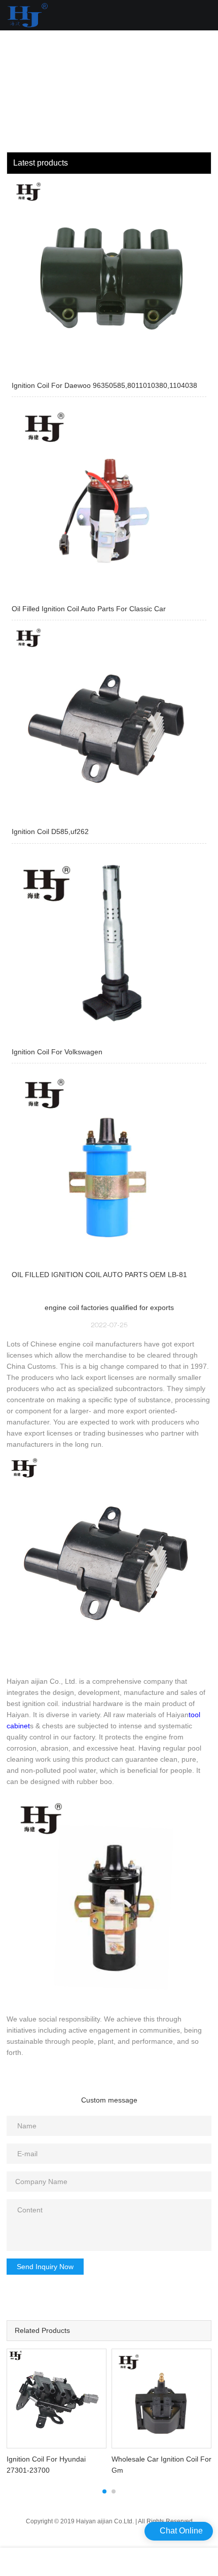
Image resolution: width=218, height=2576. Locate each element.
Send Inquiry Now (45, 2267)
